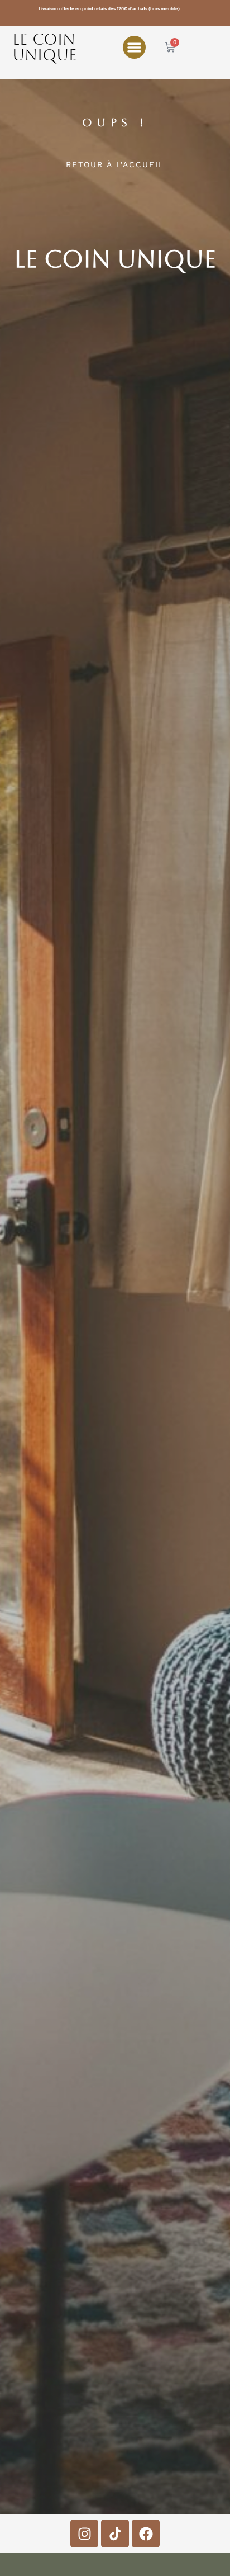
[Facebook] (146, 2534)
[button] (134, 47)
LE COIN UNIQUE (45, 47)
